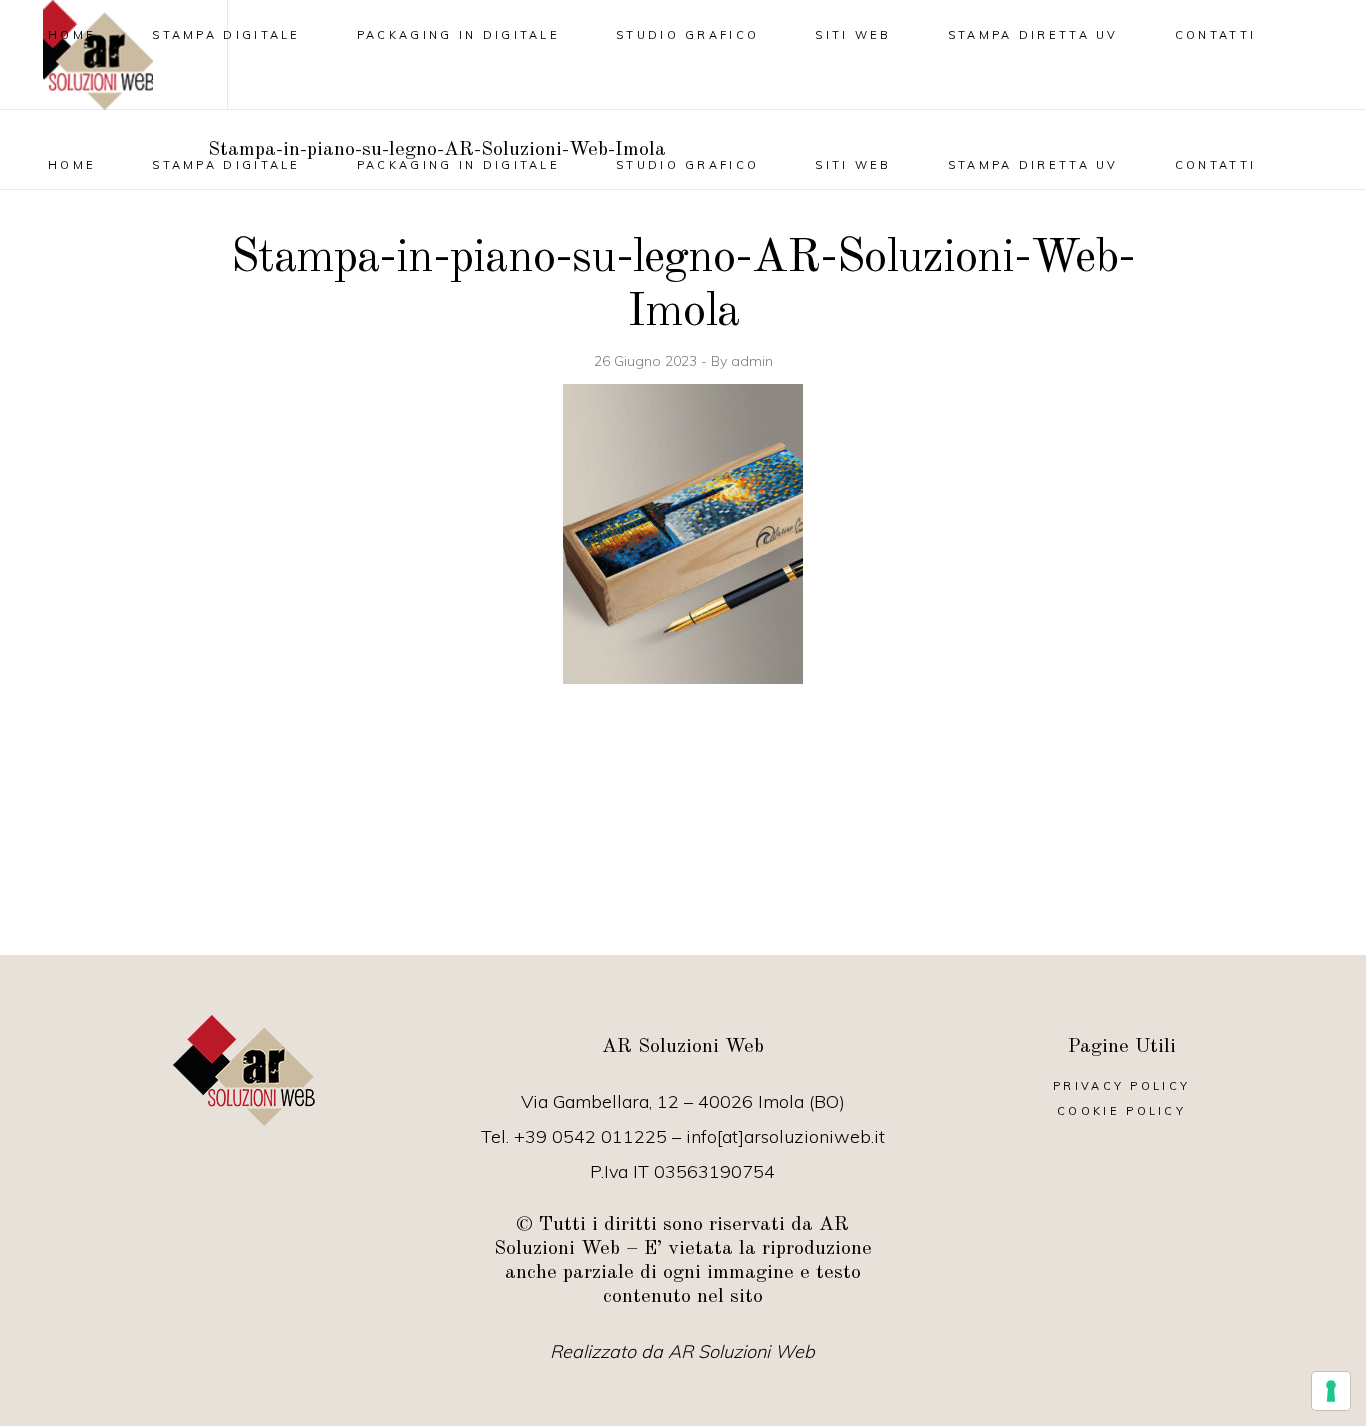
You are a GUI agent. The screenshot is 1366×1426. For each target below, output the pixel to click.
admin (752, 361)
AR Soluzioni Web (741, 1351)
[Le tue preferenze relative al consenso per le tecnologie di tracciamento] (1331, 1391)
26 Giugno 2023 (647, 361)
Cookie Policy (1121, 1111)
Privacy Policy (1121, 1086)
